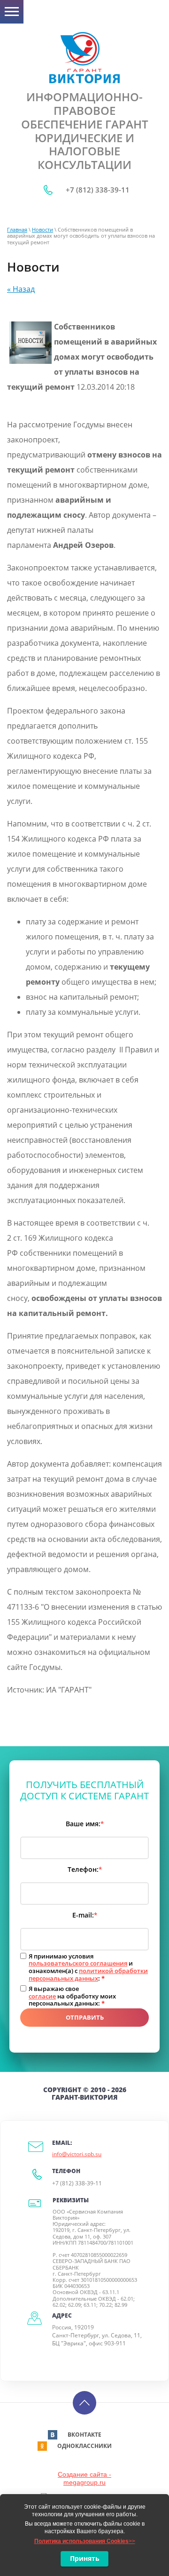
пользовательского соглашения (78, 1963)
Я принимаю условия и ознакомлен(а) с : (88, 1967)
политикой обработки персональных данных (88, 1974)
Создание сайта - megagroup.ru (84, 2478)
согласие (42, 1996)
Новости (42, 229)
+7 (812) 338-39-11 (98, 190)
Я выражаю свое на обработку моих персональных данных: (72, 1996)
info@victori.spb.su (77, 2154)
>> (85, 2541)
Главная (17, 229)
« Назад (21, 289)
